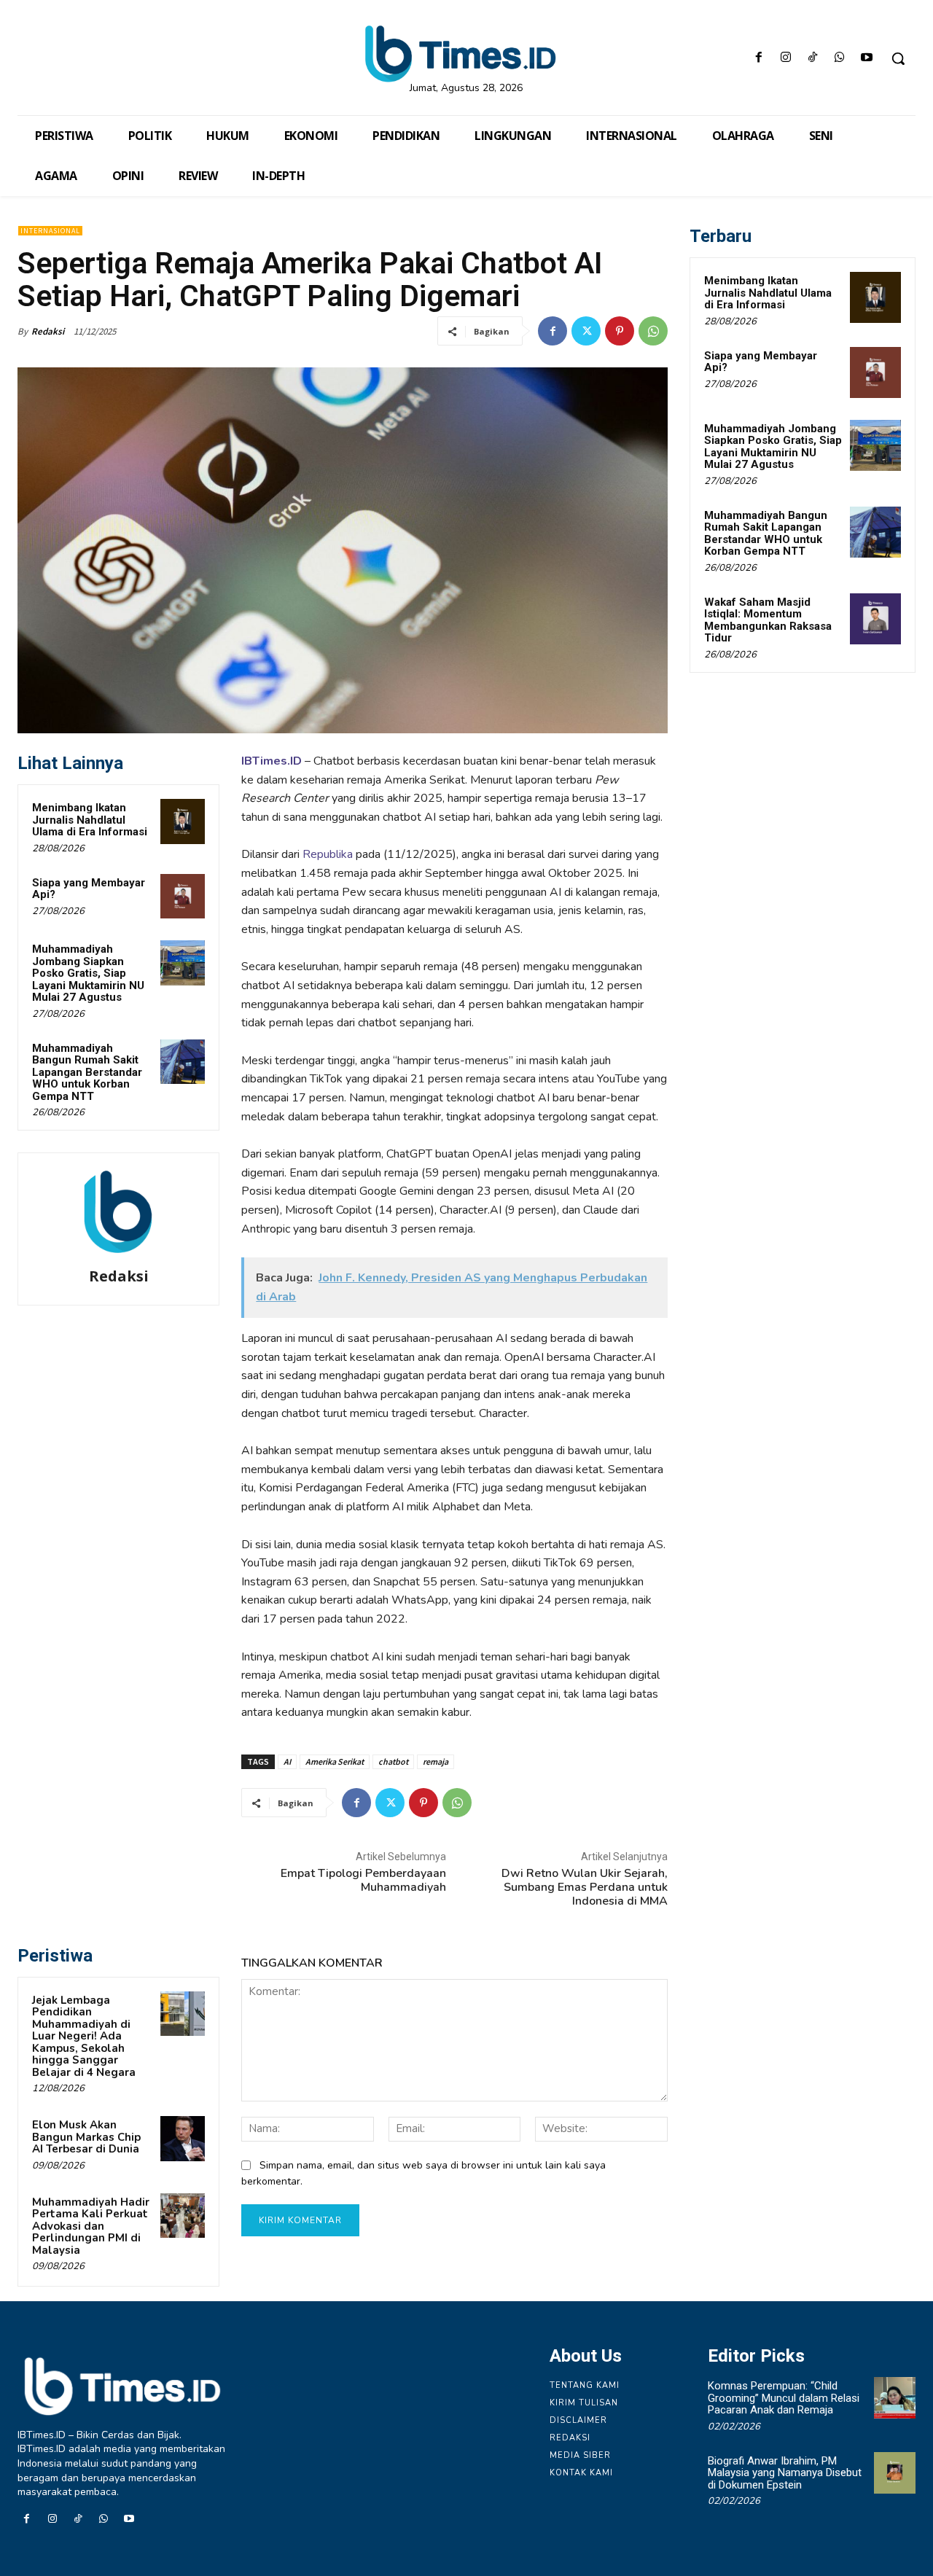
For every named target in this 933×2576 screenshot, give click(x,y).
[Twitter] (586, 331)
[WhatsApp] (840, 59)
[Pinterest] (620, 331)
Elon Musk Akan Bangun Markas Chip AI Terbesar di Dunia (86, 2137)
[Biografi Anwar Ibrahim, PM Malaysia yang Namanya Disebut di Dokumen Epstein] (895, 2473)
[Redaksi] (119, 1212)
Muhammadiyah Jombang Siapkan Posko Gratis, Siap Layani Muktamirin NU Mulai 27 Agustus (88, 973)
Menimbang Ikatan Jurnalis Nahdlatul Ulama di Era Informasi (90, 820)
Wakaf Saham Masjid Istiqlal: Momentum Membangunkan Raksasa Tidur (768, 620)
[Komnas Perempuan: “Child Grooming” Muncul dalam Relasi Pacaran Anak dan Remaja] (895, 2398)
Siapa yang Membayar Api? (89, 889)
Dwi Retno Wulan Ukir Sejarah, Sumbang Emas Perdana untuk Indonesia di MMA (585, 1887)
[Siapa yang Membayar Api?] (183, 897)
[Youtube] (867, 59)
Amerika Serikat (335, 1761)
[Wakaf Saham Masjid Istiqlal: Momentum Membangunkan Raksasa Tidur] (875, 619)
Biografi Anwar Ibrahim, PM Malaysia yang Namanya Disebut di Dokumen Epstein (785, 2473)
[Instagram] (785, 59)
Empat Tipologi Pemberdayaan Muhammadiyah (363, 1880)
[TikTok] (812, 59)
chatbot (393, 1761)
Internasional (50, 231)
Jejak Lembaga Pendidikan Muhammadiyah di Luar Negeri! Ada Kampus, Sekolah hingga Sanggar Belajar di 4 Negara (84, 2036)
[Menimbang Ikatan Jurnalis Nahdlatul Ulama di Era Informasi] (183, 821)
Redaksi (48, 331)
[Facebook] (758, 59)
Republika (328, 854)
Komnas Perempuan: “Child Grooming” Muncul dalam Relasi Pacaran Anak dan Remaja (784, 2398)
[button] (898, 58)
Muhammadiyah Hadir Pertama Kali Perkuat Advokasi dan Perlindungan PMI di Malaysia (91, 2226)
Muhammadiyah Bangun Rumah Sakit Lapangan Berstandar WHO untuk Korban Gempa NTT (87, 1072)
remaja (436, 1761)
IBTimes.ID (272, 761)
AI (287, 1761)
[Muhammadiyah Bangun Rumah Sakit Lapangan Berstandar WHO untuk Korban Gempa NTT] (183, 1062)
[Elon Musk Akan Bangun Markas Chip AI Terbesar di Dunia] (183, 2139)
